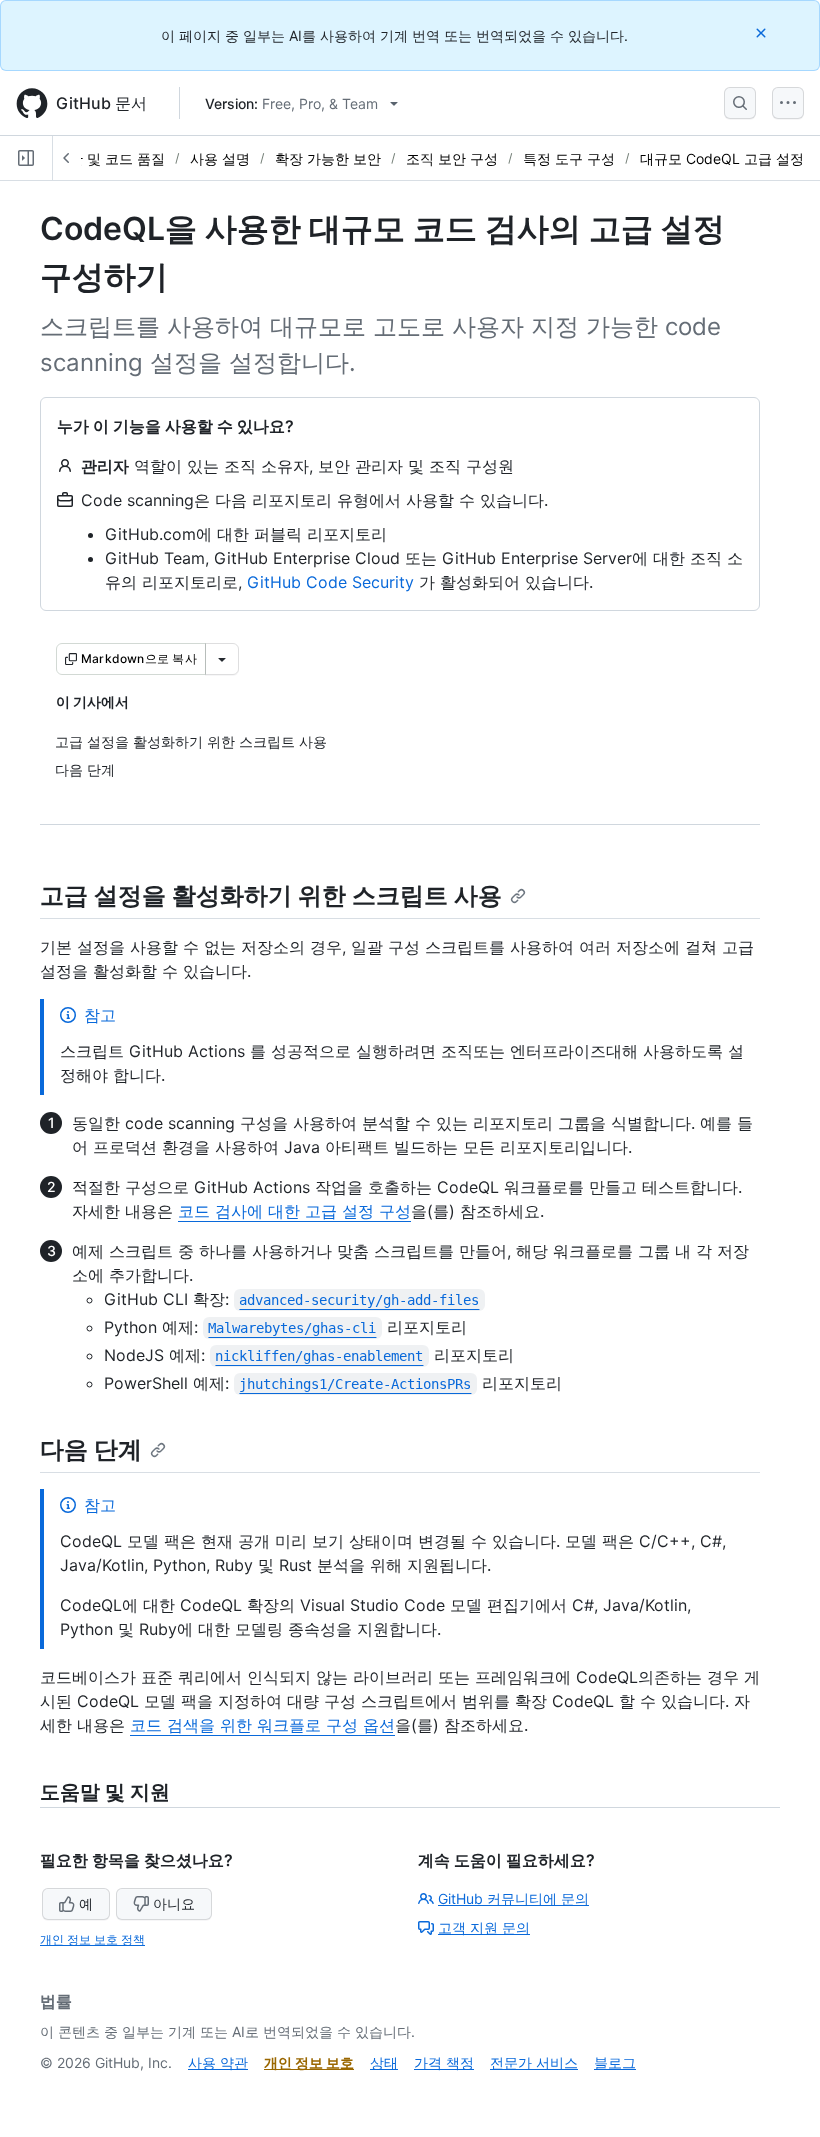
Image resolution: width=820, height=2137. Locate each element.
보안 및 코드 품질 (110, 158)
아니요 (174, 1903)
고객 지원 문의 (484, 1927)
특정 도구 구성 (569, 158)
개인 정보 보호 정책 (92, 1939)
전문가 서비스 (534, 2062)
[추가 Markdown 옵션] (222, 659)
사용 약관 (218, 2062)
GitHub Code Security (330, 582)
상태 (384, 2062)
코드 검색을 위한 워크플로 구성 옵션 (262, 1725)
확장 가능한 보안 (328, 158)
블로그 (615, 2062)
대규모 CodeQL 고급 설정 (722, 158)
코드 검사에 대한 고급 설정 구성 (294, 1211)
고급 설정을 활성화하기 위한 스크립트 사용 (271, 895)
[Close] (763, 32)
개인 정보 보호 (309, 2062)
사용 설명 (220, 158)
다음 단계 (91, 1449)
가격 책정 (444, 2062)
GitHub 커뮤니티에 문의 (513, 1898)
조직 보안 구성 (452, 158)
